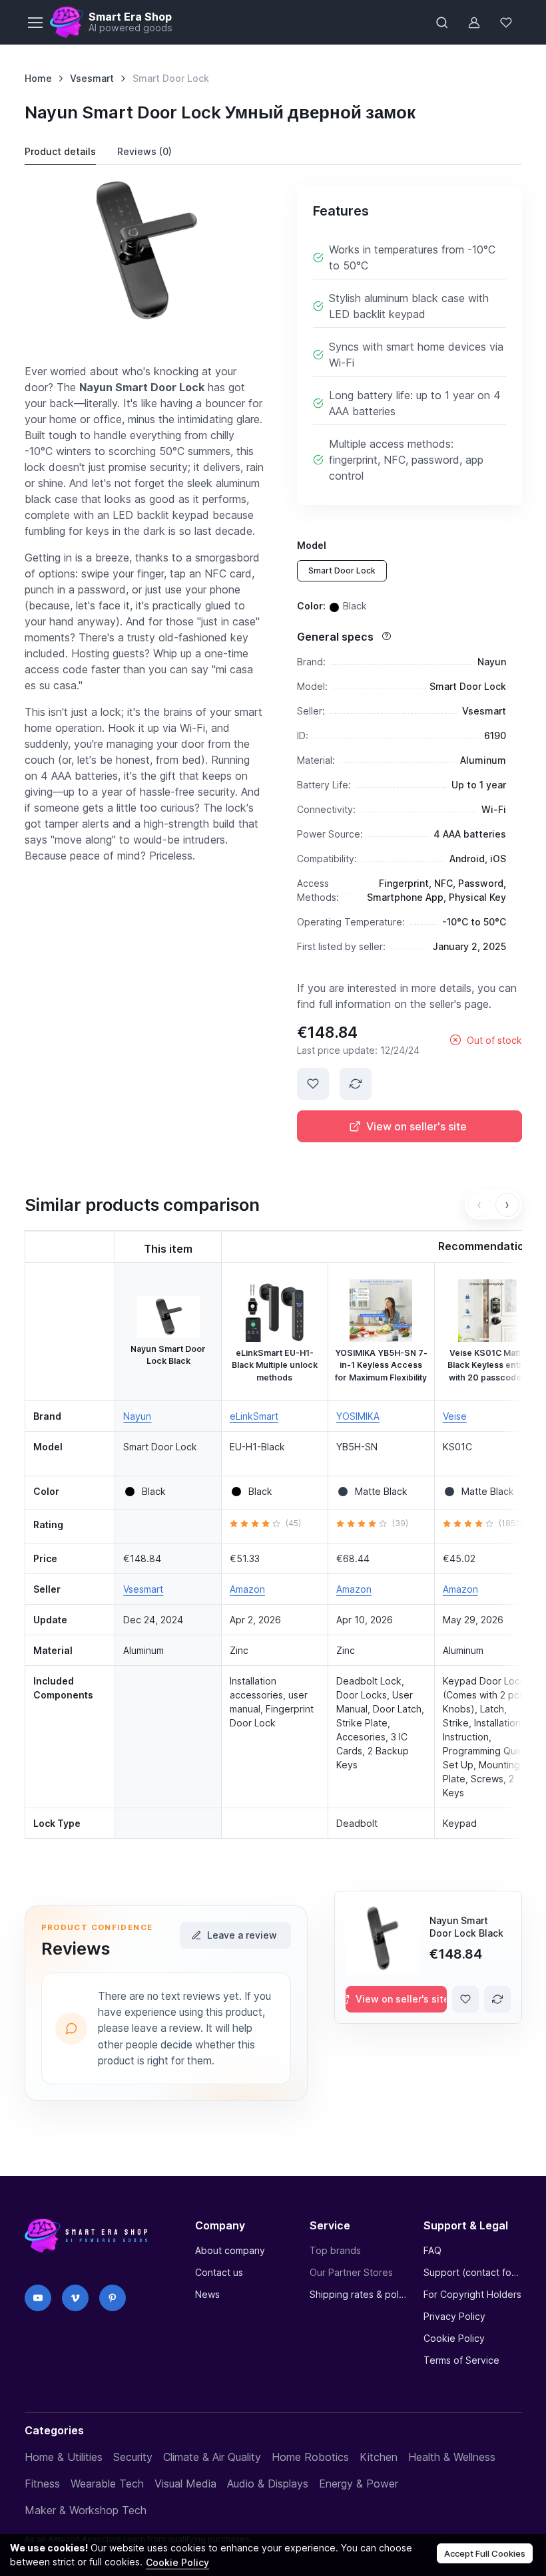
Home (38, 78)
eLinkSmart (254, 1416)
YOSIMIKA (358, 1416)
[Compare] (356, 1084)
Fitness (42, 2484)
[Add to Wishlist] (313, 1084)
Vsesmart (92, 78)
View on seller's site (416, 1126)
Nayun (137, 1416)
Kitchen (379, 2457)
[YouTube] (38, 2298)
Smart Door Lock (342, 570)
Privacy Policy (454, 2316)
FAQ (432, 2250)
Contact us (219, 2272)
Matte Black (381, 1491)
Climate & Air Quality (212, 2457)
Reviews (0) (144, 151)
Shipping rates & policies (359, 2294)
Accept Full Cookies (485, 2553)
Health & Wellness (452, 2457)
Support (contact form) (472, 2272)
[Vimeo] (75, 2298)
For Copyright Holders (472, 2294)
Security (133, 2457)
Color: (332, 605)
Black (154, 1491)
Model (312, 545)
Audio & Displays (268, 2484)
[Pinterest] (113, 2298)
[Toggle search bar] (442, 23)
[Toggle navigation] (35, 23)
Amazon (247, 1589)
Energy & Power (359, 2484)
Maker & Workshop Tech (86, 2510)
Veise (455, 1416)
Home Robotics (310, 2457)
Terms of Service (461, 2360)
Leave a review (242, 1935)
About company (230, 2250)
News (207, 2294)
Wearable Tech (107, 2484)
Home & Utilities (64, 2457)
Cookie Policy (454, 2338)
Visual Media (185, 2484)
